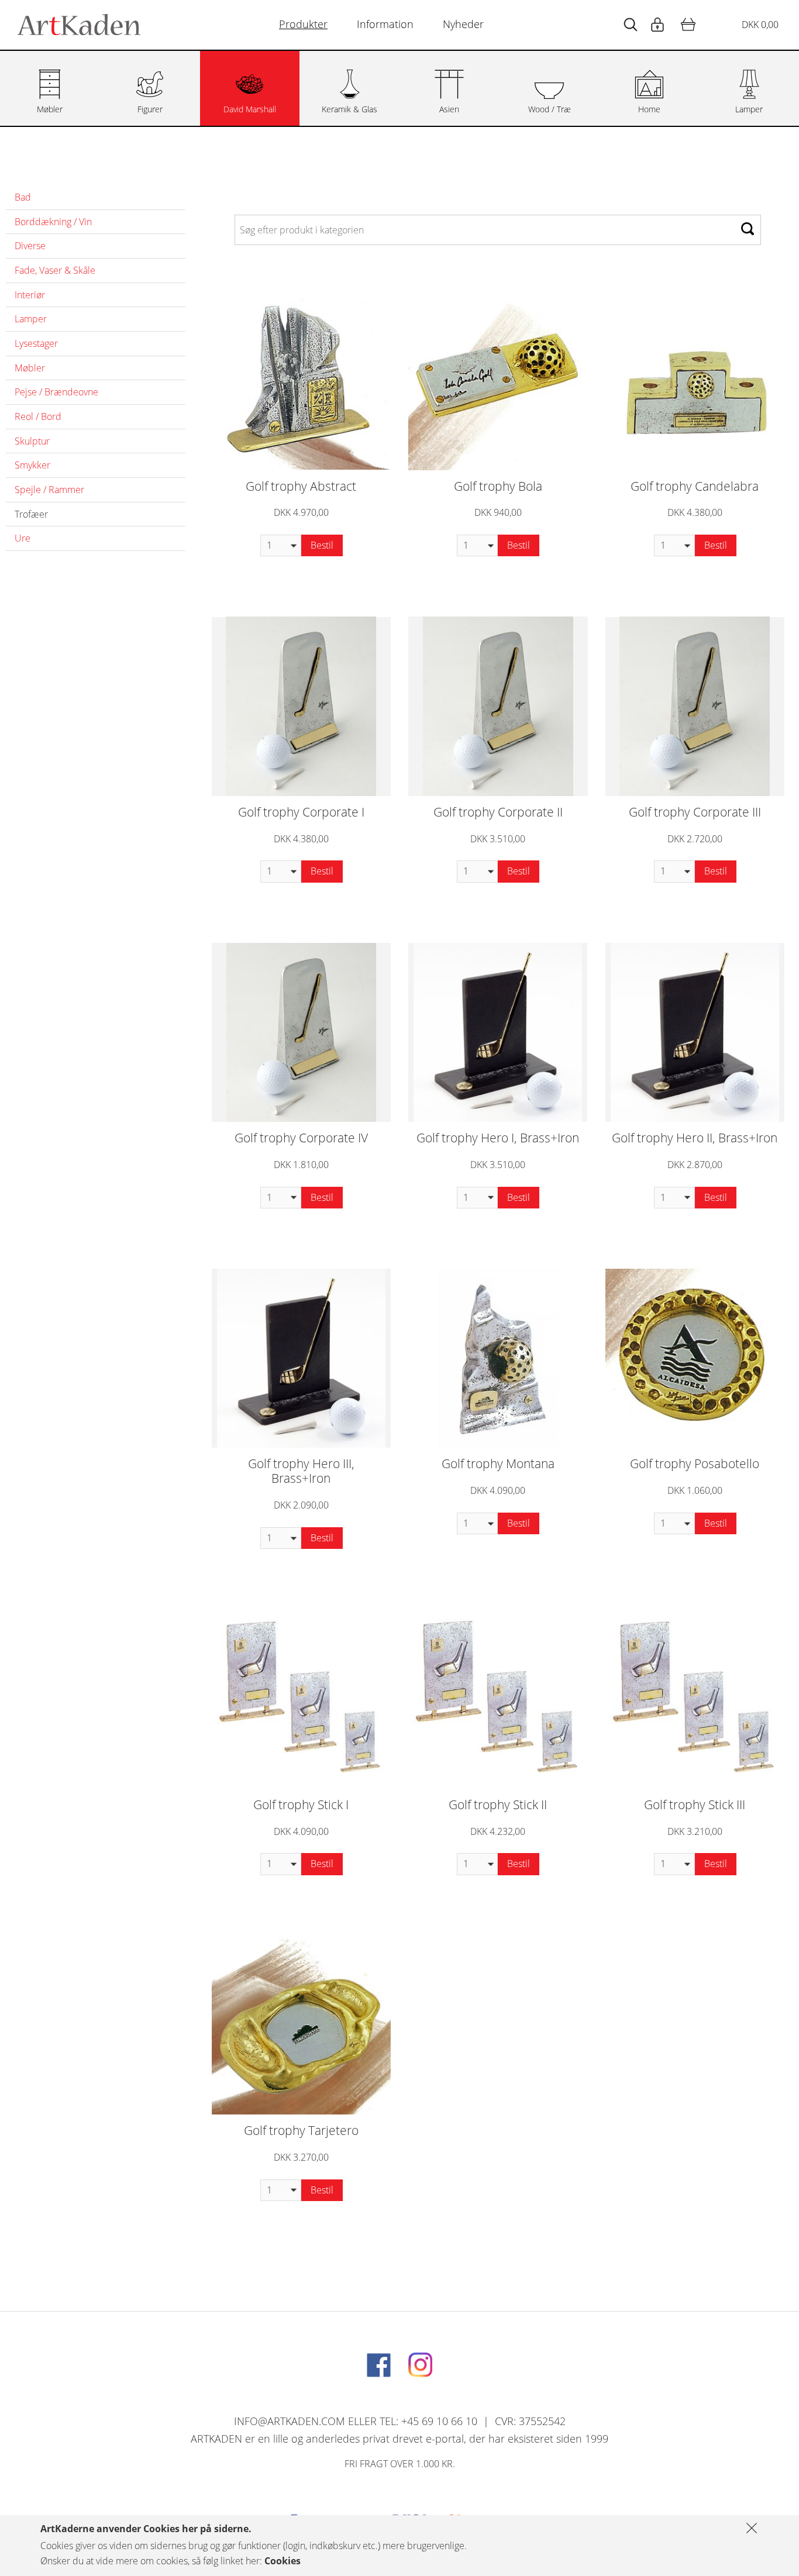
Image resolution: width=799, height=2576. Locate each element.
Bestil (322, 545)
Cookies (283, 2561)
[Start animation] (631, 25)
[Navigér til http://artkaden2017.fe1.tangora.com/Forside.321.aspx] (79, 25)
